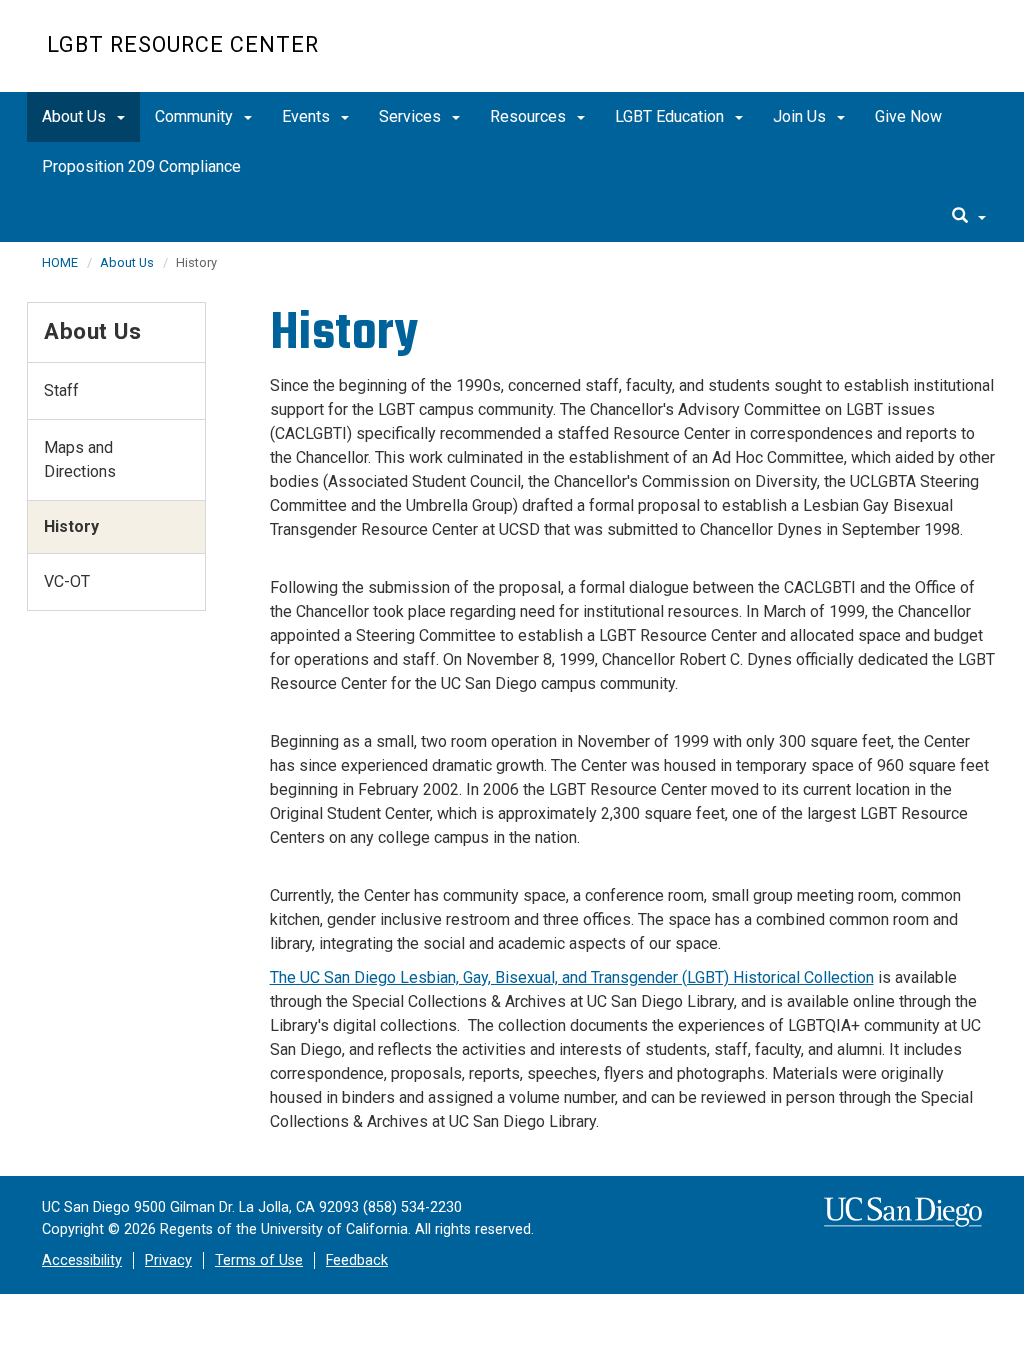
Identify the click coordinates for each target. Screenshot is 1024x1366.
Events (308, 116)
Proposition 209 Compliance (141, 166)
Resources (530, 116)
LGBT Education (671, 116)
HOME (60, 262)
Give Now (908, 116)
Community (196, 116)
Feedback (357, 1260)
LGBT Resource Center (183, 44)
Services (412, 116)
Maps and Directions (80, 459)
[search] (969, 217)
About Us (76, 116)
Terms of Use (259, 1260)
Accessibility (82, 1260)
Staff (61, 390)
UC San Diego (862, 56)
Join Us (801, 116)
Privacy (168, 1260)
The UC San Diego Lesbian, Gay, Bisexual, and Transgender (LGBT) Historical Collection (572, 977)
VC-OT (67, 581)
